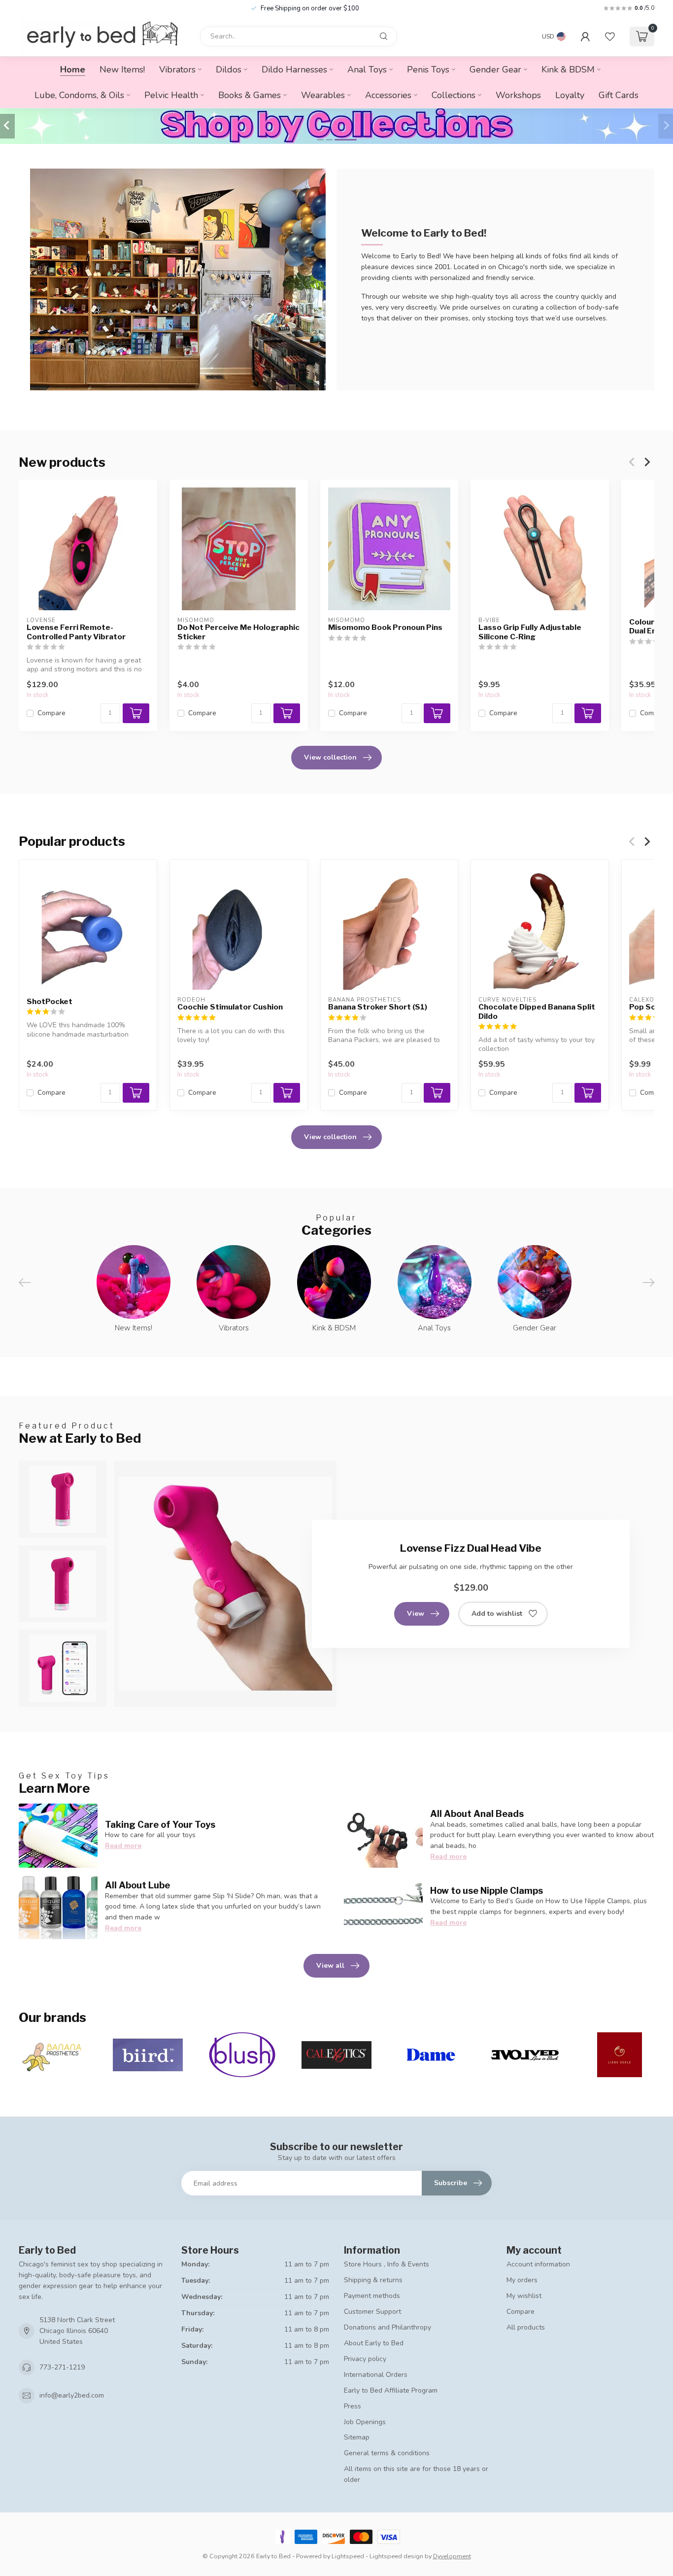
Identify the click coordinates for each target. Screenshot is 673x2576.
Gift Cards (619, 95)
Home (73, 70)
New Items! (122, 70)
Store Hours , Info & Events (387, 2264)
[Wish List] (610, 36)
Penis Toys (428, 70)
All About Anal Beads (477, 1813)
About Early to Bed (374, 2343)
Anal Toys (367, 70)
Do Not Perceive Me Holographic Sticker (238, 632)
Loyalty (570, 95)
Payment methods (372, 2296)
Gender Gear (495, 70)
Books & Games (250, 95)
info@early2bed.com (72, 2395)
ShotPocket (50, 1001)
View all (330, 1966)
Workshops (518, 95)
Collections (454, 95)
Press (353, 2406)
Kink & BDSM (568, 70)
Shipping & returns (373, 2280)
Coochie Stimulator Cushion (230, 1007)
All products (526, 2327)
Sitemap (357, 2437)
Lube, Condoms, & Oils (79, 95)
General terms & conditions (387, 2453)
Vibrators (177, 70)
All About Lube (137, 1885)
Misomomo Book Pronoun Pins (385, 627)
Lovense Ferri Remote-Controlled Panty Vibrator (76, 632)
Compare (51, 713)
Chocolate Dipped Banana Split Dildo (537, 1011)
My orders (522, 2280)
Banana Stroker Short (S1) (378, 1007)
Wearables (323, 95)
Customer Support (372, 2312)
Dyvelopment (452, 2556)
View (416, 1614)
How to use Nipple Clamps (487, 1890)
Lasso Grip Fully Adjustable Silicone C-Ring (530, 632)
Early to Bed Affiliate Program (391, 2390)
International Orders (376, 2375)
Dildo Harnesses (294, 70)
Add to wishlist (497, 1614)
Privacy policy (365, 2359)
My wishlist (524, 2296)
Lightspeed (348, 2556)
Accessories (388, 95)
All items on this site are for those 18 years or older (416, 2474)
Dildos (229, 70)
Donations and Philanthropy (387, 2327)
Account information (538, 2264)
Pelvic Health (171, 95)
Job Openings (365, 2422)
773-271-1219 (62, 2367)
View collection (330, 757)
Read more (123, 1846)
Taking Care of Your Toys (160, 1824)
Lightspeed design (396, 2556)
